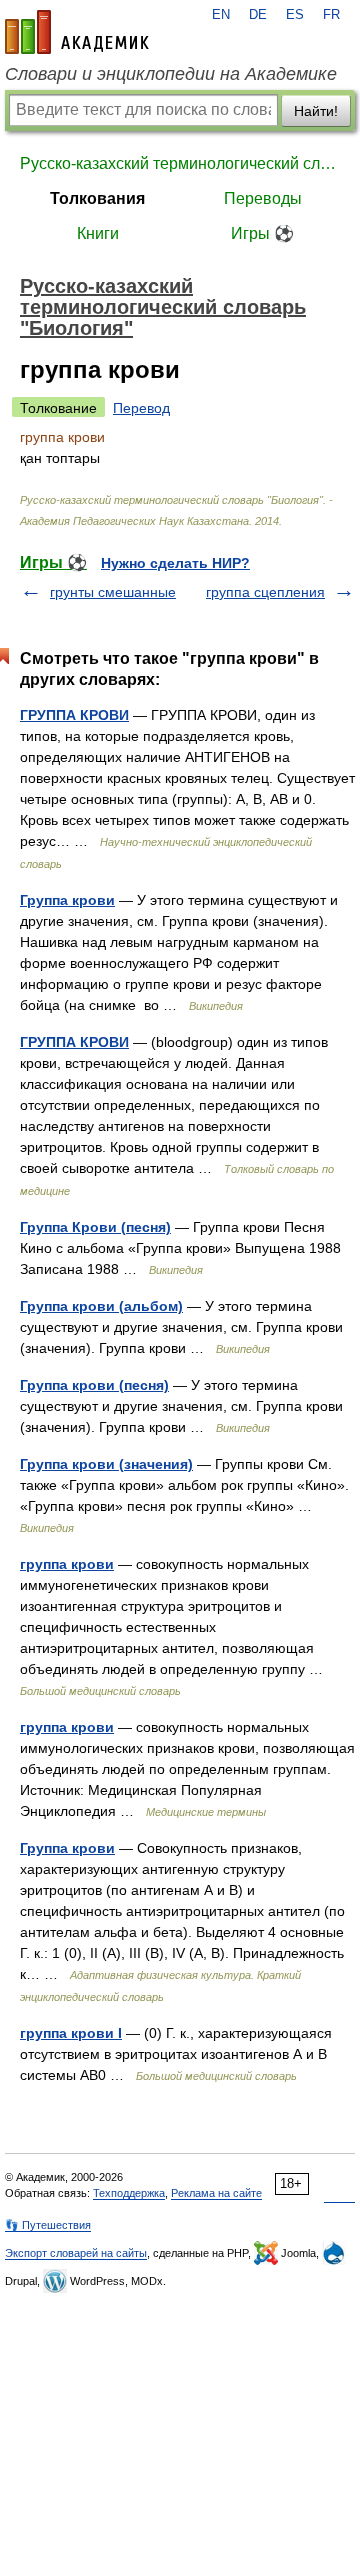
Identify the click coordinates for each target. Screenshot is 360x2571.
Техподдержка (129, 2193)
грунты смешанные (113, 592)
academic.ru (77, 32)
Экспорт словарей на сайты (76, 2253)
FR (331, 15)
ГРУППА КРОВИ (74, 715)
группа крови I (71, 2033)
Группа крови (67, 900)
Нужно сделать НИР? (175, 563)
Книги (98, 233)
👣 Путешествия (48, 2225)
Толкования (97, 198)
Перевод (141, 408)
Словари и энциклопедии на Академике (171, 74)
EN (221, 15)
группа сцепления (265, 592)
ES (295, 15)
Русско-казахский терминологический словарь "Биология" (180, 163)
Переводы (263, 198)
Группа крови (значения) (106, 1464)
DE (258, 15)
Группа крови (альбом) (101, 1306)
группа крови (67, 1564)
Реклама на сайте (216, 2193)
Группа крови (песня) (94, 1385)
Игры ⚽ (262, 233)
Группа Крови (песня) (95, 1227)
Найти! (316, 111)
